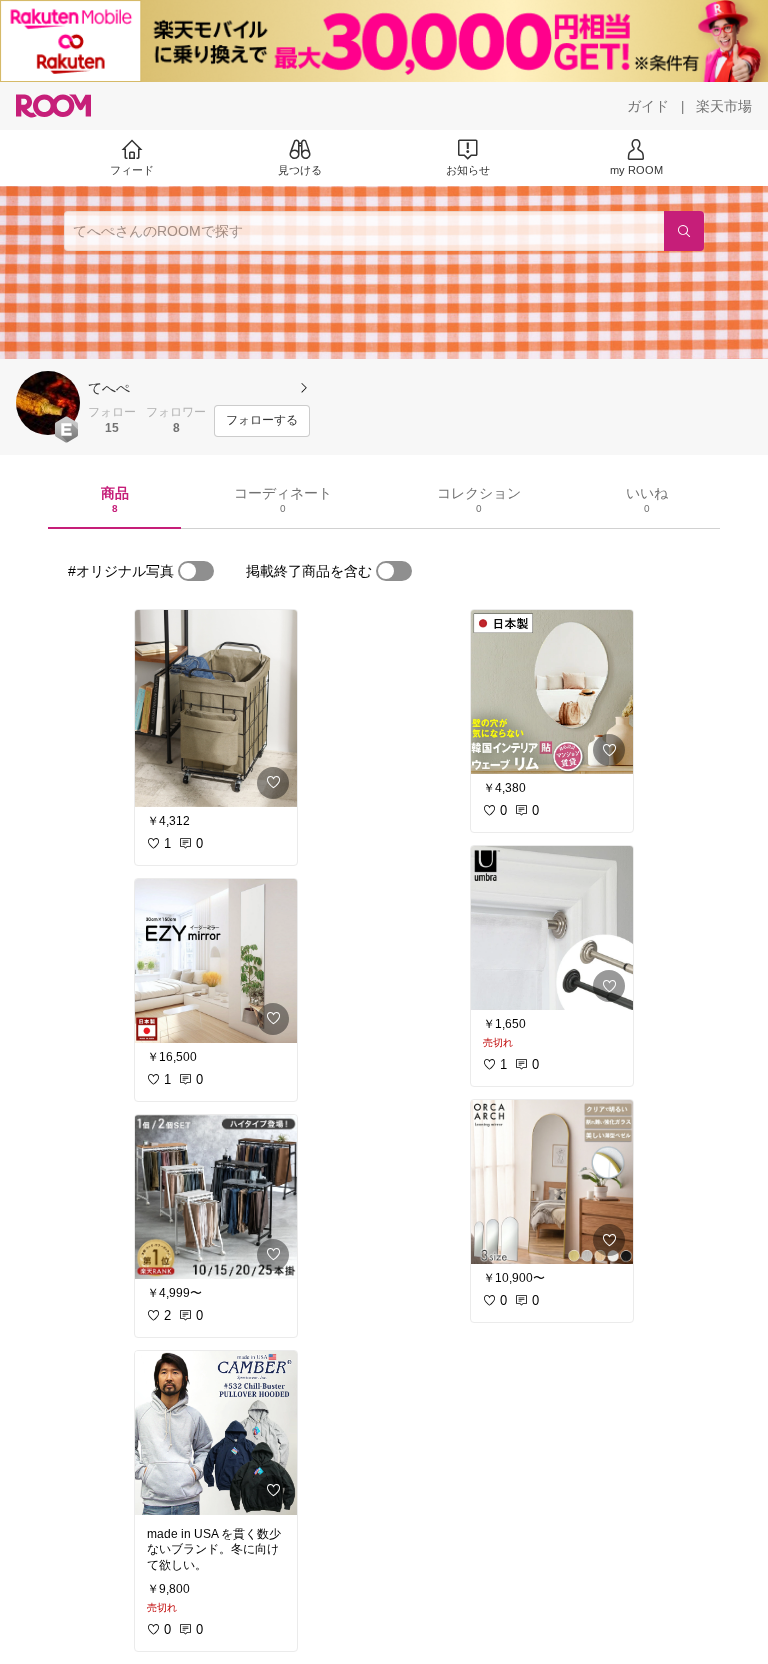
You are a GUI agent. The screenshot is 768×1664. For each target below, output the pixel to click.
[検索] (684, 231)
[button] (48, 403)
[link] (216, 708)
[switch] (196, 571)
